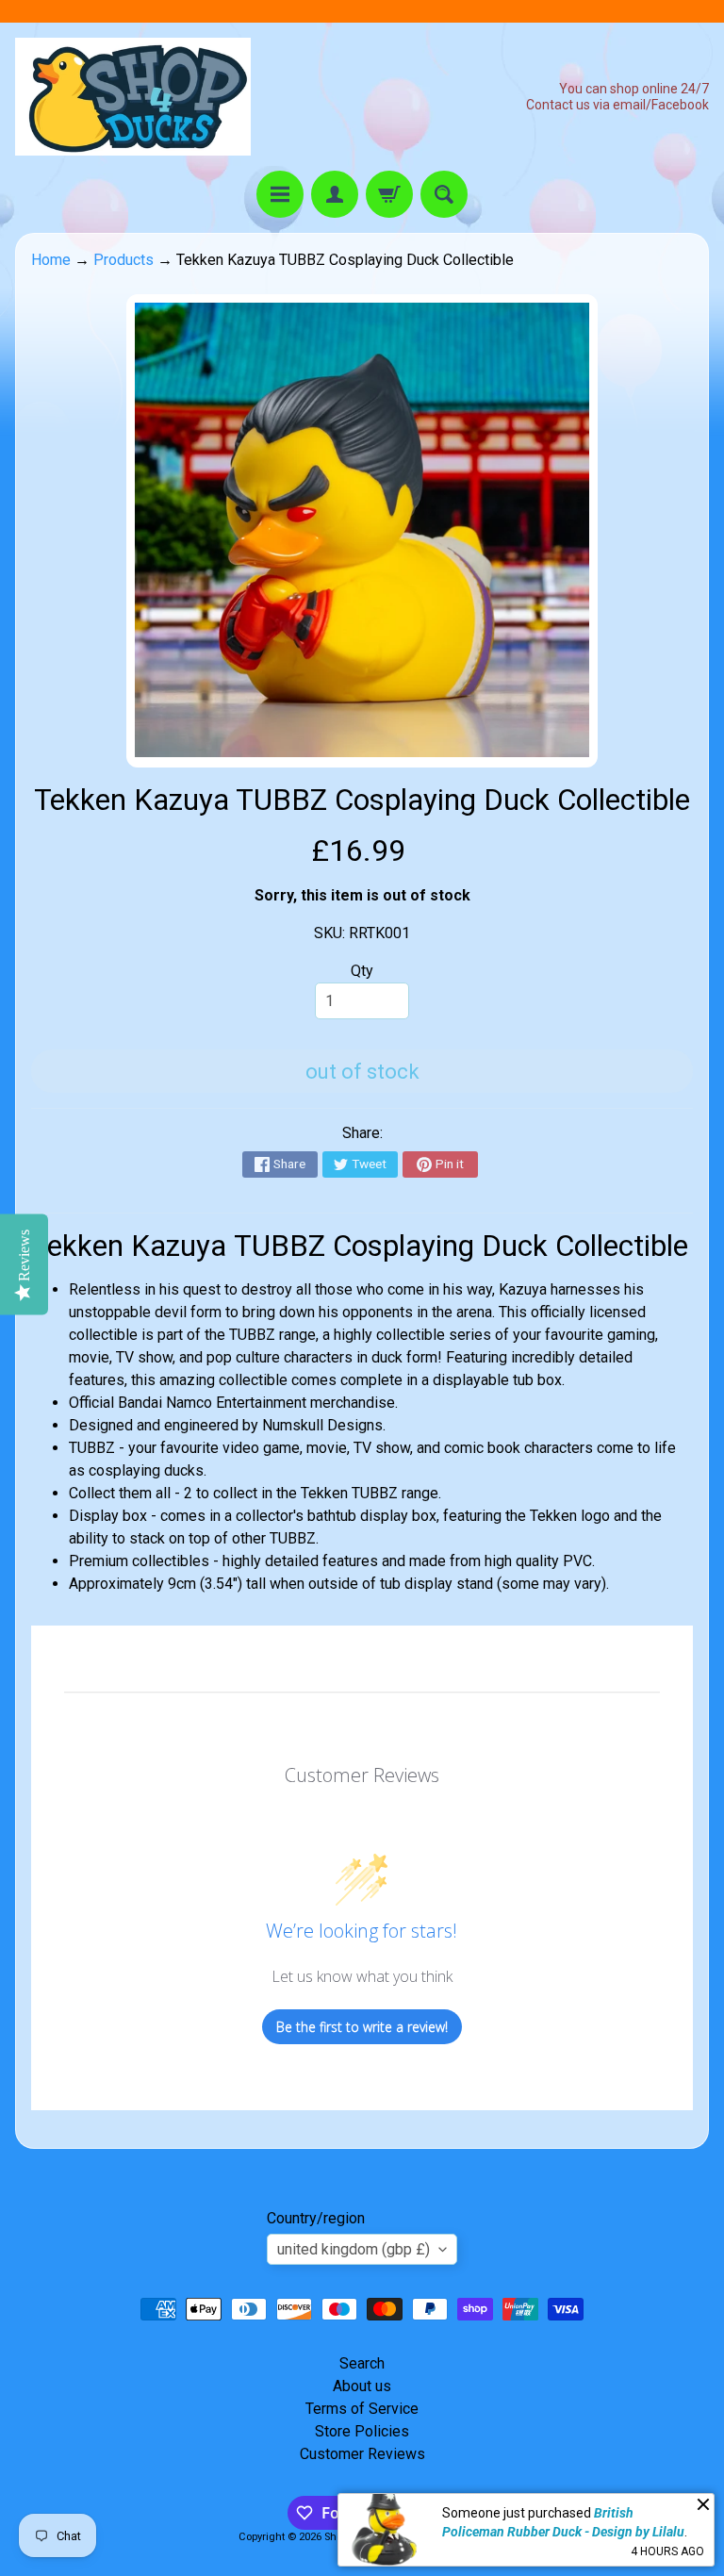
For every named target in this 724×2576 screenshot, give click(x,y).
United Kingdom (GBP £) (354, 2249)
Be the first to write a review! (362, 2027)
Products (123, 260)
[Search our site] (444, 194)
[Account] (335, 194)
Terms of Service (362, 2409)
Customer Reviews (362, 2454)
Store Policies (362, 2431)
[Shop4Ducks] (133, 97)
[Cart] (389, 194)
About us (362, 2386)
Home (51, 260)
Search (362, 2363)
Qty (362, 971)
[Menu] (280, 194)
